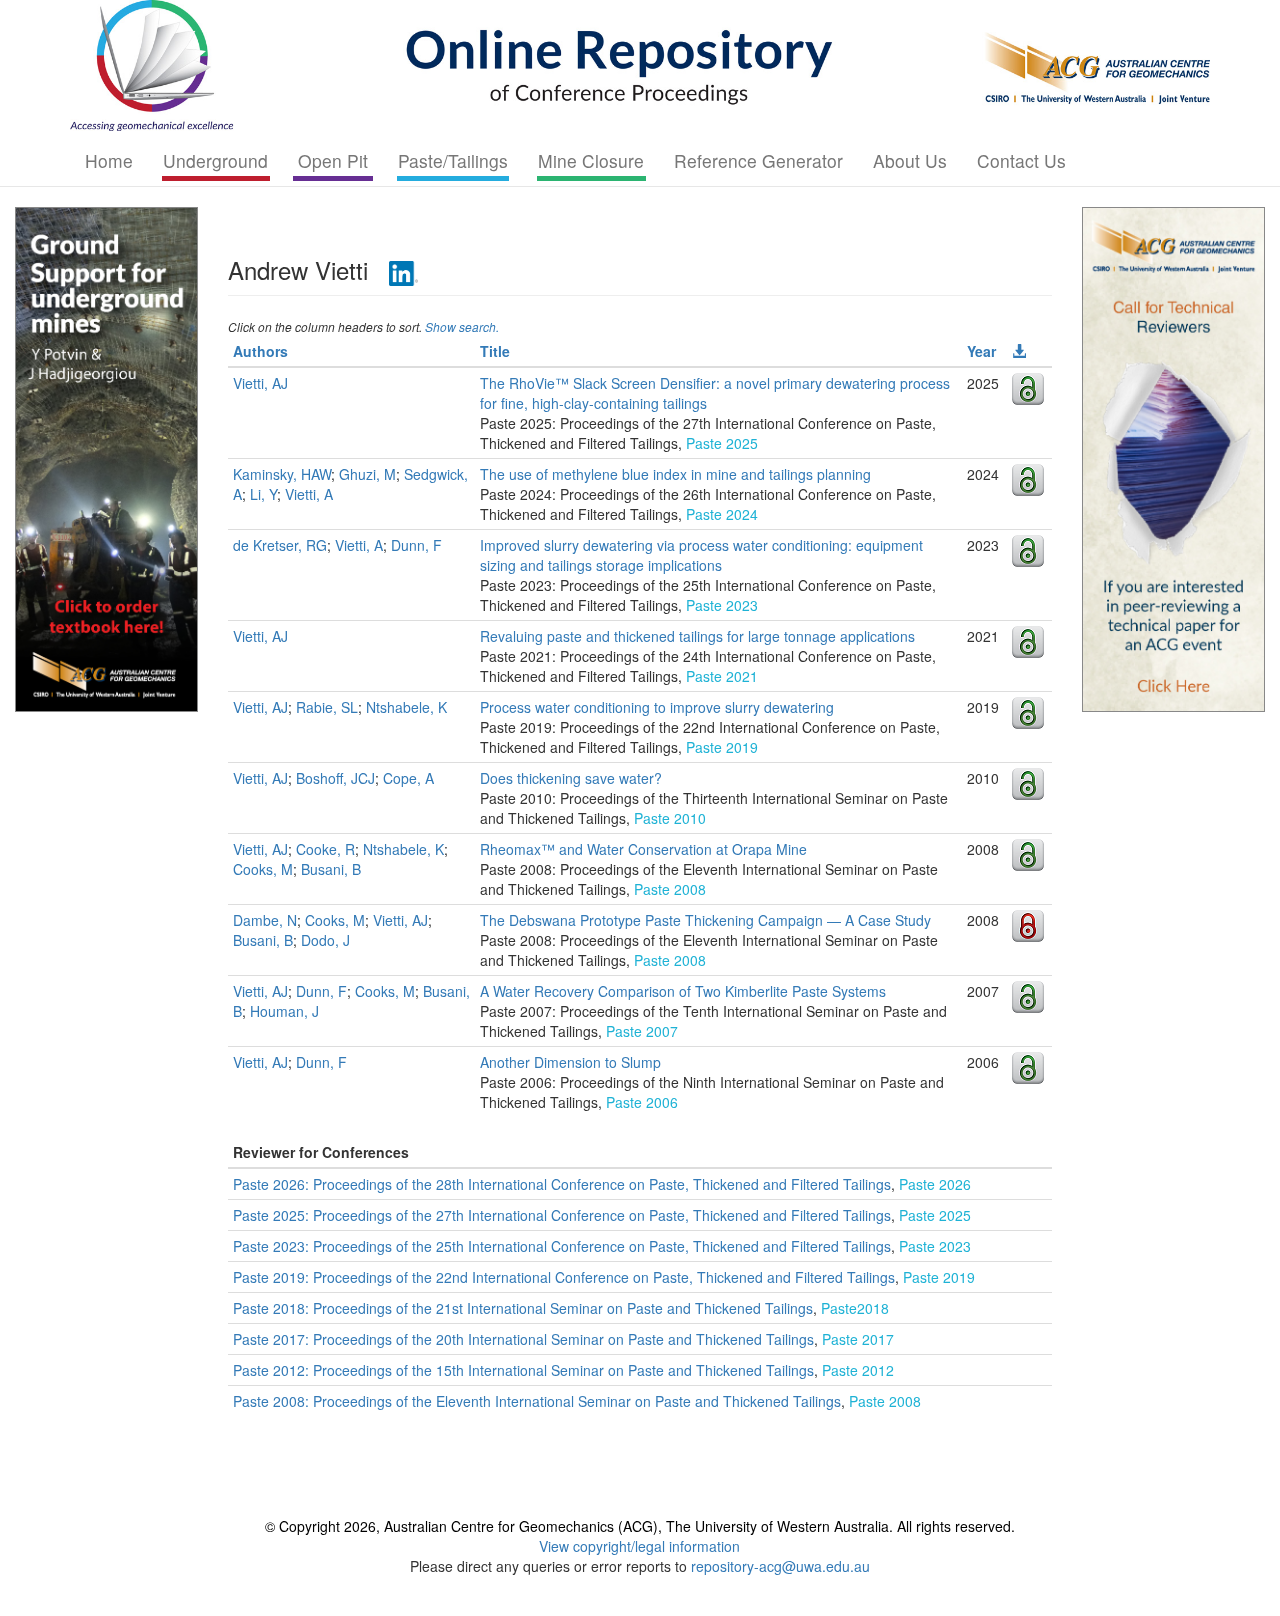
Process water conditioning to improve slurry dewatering (657, 707)
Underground (215, 160)
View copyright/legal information (639, 1546)
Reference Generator (758, 160)
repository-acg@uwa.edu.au (780, 1566)
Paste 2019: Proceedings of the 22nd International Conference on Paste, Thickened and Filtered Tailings (564, 1277)
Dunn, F (416, 545)
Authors (260, 351)
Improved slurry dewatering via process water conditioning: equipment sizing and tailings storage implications (701, 555)
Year (981, 351)
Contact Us (1021, 160)
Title (495, 351)
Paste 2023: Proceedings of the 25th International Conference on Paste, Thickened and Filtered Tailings (562, 1246)
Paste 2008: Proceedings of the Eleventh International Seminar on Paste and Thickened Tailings (537, 1401)
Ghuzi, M (367, 474)
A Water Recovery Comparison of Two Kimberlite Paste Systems (683, 991)
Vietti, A (309, 494)
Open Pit (333, 160)
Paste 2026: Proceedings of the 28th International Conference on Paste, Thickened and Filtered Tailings (562, 1184)
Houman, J (284, 1011)
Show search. (462, 326)
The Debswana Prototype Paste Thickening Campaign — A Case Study (705, 920)
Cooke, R (325, 849)
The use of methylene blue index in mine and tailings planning (675, 474)
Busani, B (331, 869)
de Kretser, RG (280, 545)
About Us (910, 160)
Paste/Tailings (453, 160)
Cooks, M (263, 869)
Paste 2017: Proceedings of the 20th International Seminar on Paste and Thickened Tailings (523, 1339)
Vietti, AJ (260, 383)
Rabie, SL (327, 707)
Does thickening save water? (571, 778)
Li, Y (263, 494)
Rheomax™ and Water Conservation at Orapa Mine (643, 849)
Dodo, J (325, 940)
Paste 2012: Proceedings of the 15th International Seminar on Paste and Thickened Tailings (523, 1370)
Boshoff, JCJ (335, 778)
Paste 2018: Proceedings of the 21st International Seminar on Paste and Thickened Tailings (523, 1308)
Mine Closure (591, 160)
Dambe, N (265, 920)
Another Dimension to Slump (570, 1062)
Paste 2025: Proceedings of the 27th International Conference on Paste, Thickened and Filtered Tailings (562, 1215)
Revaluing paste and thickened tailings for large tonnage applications (697, 636)
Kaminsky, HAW (282, 474)
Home (109, 160)
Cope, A (408, 778)
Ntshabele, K (406, 707)
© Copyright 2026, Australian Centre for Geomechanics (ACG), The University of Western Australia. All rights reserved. (640, 1526)
